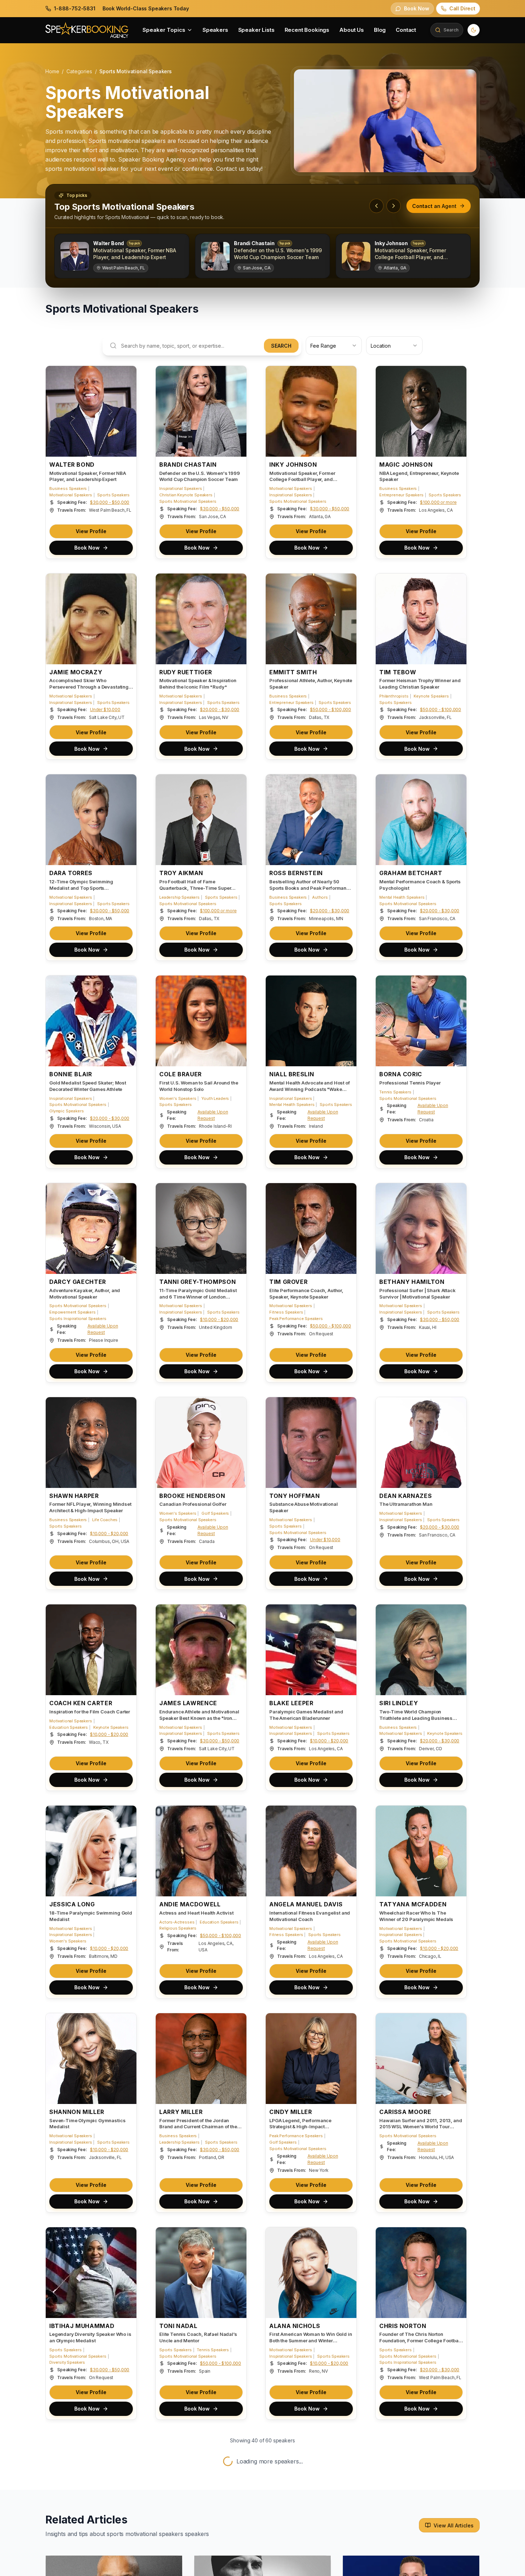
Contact (406, 30)
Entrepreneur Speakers (401, 495)
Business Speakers (68, 488)
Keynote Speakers (431, 696)
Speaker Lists (256, 30)
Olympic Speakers (66, 1111)
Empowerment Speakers (72, 1312)
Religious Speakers (178, 1928)
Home (52, 71)
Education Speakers (69, 1727)
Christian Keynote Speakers (186, 495)
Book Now (87, 548)
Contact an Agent (434, 206)
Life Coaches (105, 1520)
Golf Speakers (215, 1513)
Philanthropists (394, 696)
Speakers (215, 30)
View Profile (91, 531)
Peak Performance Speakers (296, 1319)
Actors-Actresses (177, 1922)
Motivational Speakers (71, 495)
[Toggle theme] (474, 30)
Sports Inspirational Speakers (78, 1319)
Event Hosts (171, 2557)
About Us (352, 30)
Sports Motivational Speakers (188, 501)
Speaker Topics (164, 30)
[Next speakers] (394, 206)
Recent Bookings (307, 30)
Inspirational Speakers (181, 488)
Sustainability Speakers (292, 2563)
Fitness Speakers (286, 1312)
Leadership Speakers (179, 897)
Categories (79, 71)
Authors (320, 897)
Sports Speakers (113, 495)
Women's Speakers (178, 1098)
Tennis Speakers (395, 1092)
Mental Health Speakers (402, 897)
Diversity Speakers (67, 2363)
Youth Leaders (215, 1098)
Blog (380, 30)
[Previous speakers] (376, 206)
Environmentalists (286, 2557)
